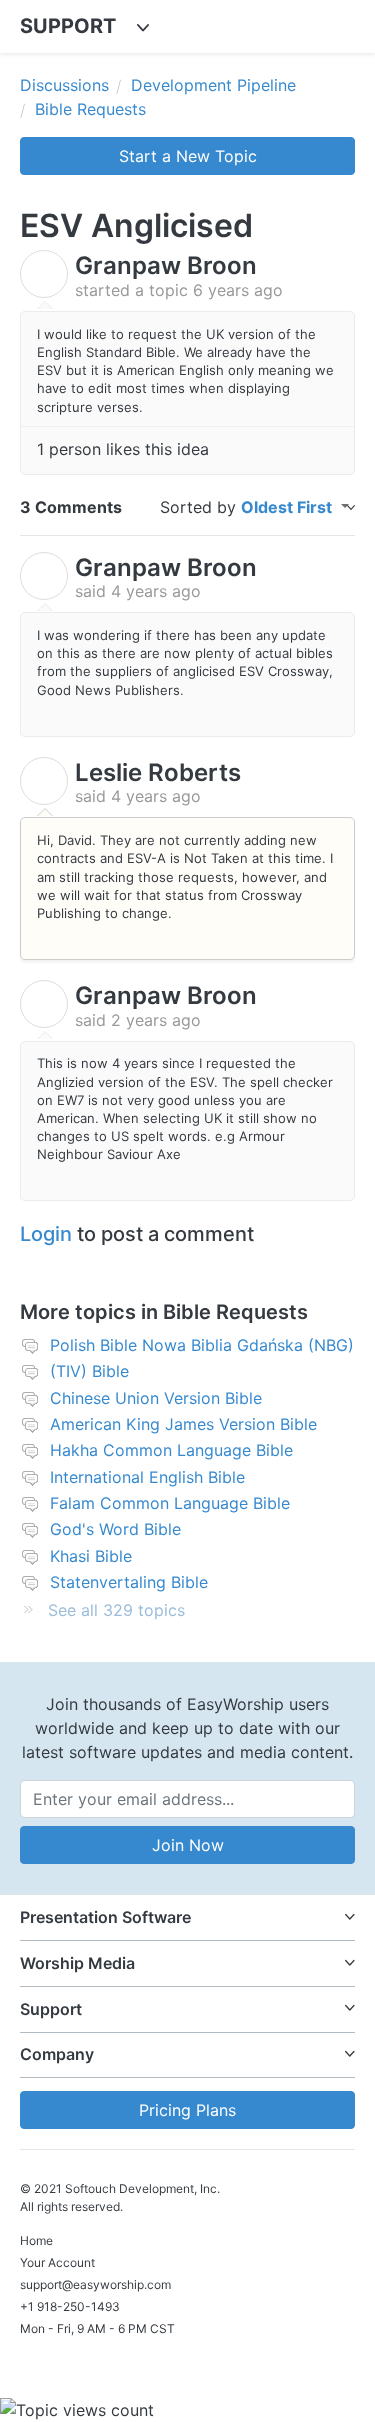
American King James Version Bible (183, 1424)
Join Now (188, 1845)
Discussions (64, 85)
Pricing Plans (187, 2110)
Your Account (57, 2262)
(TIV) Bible (89, 1371)
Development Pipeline (213, 85)
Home (36, 2240)
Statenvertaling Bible (129, 1582)
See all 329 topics (116, 1610)
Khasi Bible (91, 1556)
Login (46, 1234)
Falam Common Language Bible (170, 1503)
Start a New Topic (188, 156)
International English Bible (147, 1477)
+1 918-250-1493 (70, 2306)
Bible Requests (90, 109)
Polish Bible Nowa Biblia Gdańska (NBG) (202, 1345)
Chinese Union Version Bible (156, 1398)
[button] (187, 1917)
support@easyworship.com (95, 2284)
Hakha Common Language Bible (171, 1450)
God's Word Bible (115, 1529)
